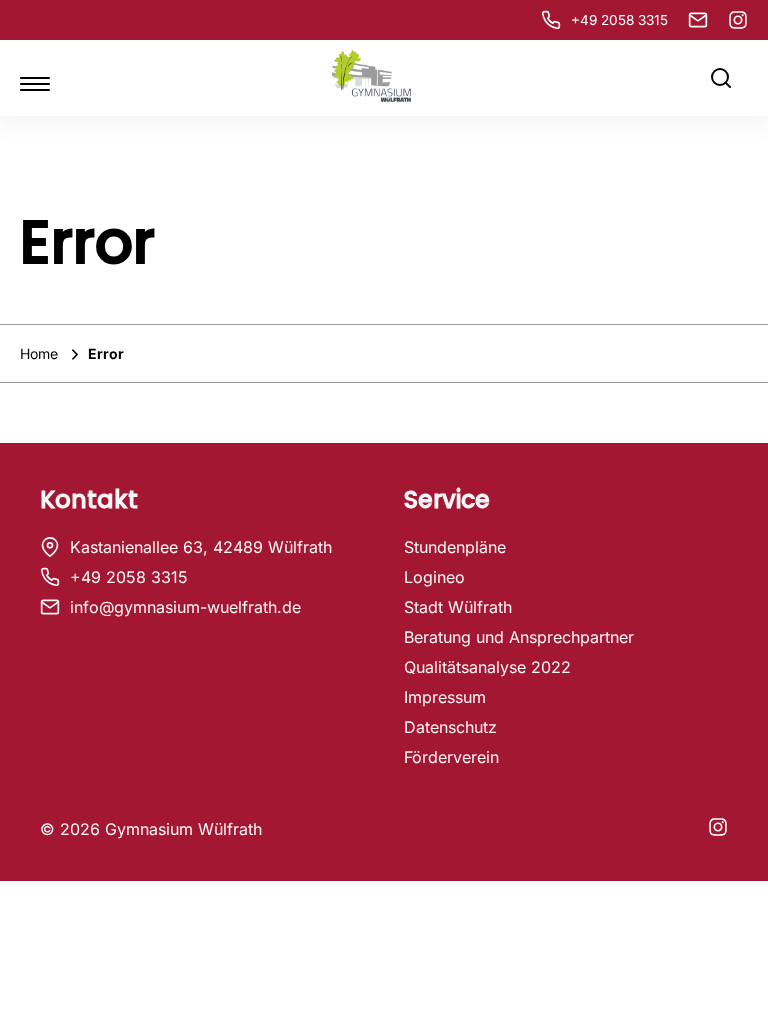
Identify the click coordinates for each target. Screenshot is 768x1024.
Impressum (445, 697)
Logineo (434, 577)
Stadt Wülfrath (458, 607)
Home (41, 353)
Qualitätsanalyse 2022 (487, 667)
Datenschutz (450, 727)
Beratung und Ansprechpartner (519, 637)
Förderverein (451, 757)
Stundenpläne (455, 547)
